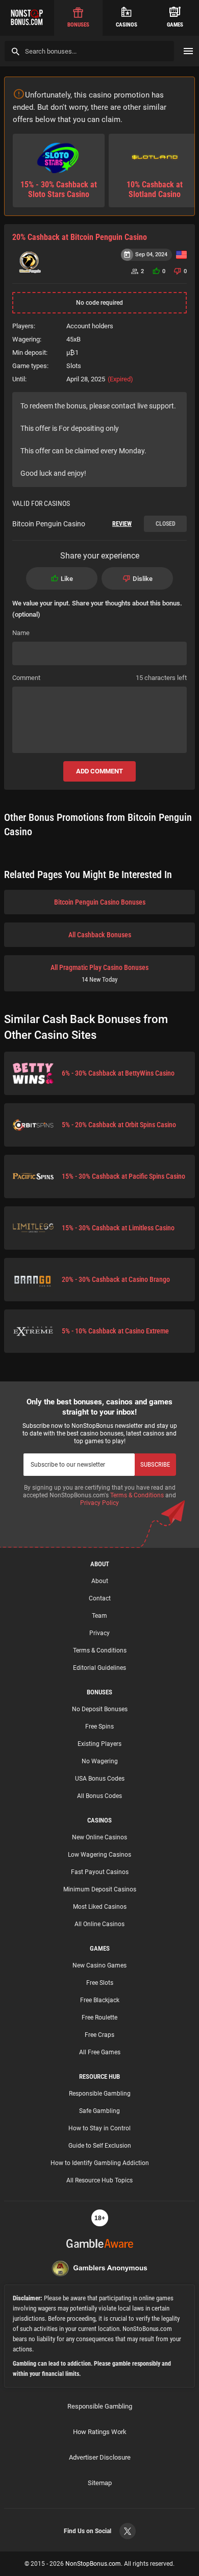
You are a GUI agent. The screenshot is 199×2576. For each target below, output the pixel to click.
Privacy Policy (99, 1503)
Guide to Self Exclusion (100, 2146)
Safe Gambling (99, 2111)
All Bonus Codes (99, 1796)
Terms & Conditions (137, 1495)
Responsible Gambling (100, 2094)
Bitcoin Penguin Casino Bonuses (100, 902)
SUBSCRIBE (155, 1464)
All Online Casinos (99, 1924)
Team (99, 1616)
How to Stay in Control (99, 2128)
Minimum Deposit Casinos (100, 1889)
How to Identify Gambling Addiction (100, 2163)
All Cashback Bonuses (100, 935)
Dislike (143, 579)
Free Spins (99, 1727)
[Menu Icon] (188, 51)
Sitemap (100, 2483)
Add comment (99, 771)
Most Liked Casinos (100, 1907)
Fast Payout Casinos (100, 1872)
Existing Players (99, 1744)
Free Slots (100, 1983)
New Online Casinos (99, 1837)
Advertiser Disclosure (100, 2457)
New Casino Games (99, 1965)
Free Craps (99, 2035)
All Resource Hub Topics (99, 2180)
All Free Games (100, 2052)
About (100, 1581)
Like (67, 579)
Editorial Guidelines (99, 1668)
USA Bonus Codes (100, 1779)
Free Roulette (99, 2018)
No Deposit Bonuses (100, 1709)
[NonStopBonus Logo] (27, 18)
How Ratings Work (100, 2432)
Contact (100, 1598)
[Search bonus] (16, 51)
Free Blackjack (100, 2000)
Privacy (99, 1633)
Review (122, 524)
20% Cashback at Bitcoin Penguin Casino (80, 237)
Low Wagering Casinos (99, 1855)
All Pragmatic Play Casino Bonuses (99, 973)
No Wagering (100, 1761)
